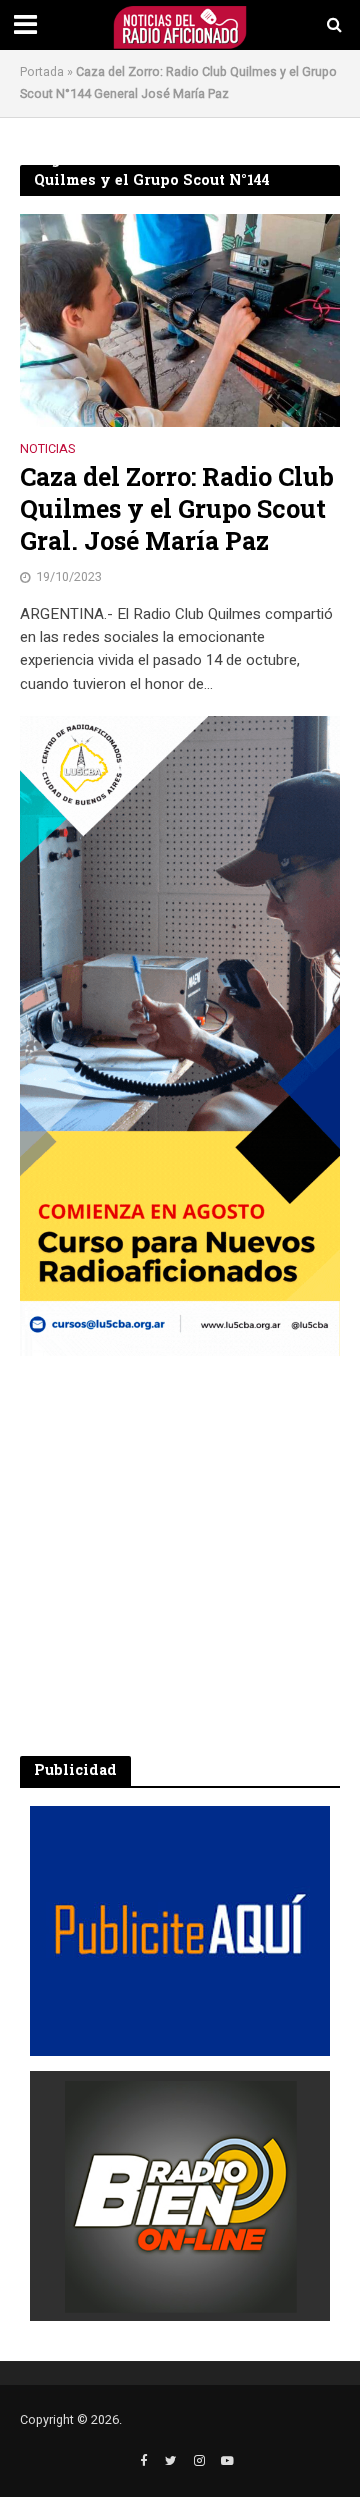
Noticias (47, 450)
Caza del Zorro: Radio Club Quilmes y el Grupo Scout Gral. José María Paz (177, 509)
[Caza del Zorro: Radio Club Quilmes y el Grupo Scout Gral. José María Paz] (180, 320)
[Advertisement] (180, 1556)
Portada (42, 72)
